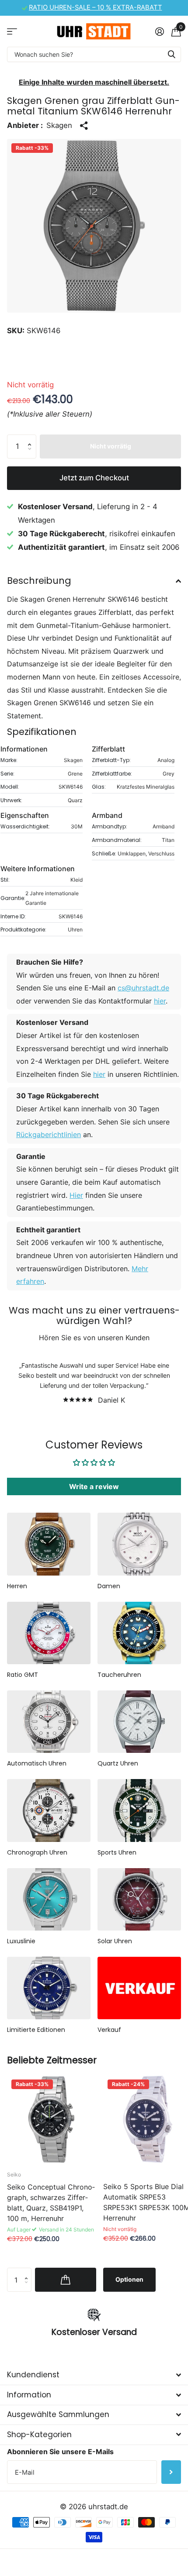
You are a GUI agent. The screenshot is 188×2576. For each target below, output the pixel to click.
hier (160, 1001)
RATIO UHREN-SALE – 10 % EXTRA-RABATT (96, 7)
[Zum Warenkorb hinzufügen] (66, 2279)
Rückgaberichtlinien (49, 1135)
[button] (31, 438)
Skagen (59, 125)
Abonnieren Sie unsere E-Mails (60, 2452)
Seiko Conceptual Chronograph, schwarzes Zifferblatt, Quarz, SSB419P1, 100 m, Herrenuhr (51, 2203)
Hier (76, 1195)
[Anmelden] (159, 31)
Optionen (129, 2279)
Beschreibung (39, 581)
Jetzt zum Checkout (94, 478)
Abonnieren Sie (171, 2472)
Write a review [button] (94, 1486)
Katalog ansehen (12, 31)
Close (94, 2375)
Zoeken (171, 54)
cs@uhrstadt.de (143, 988)
